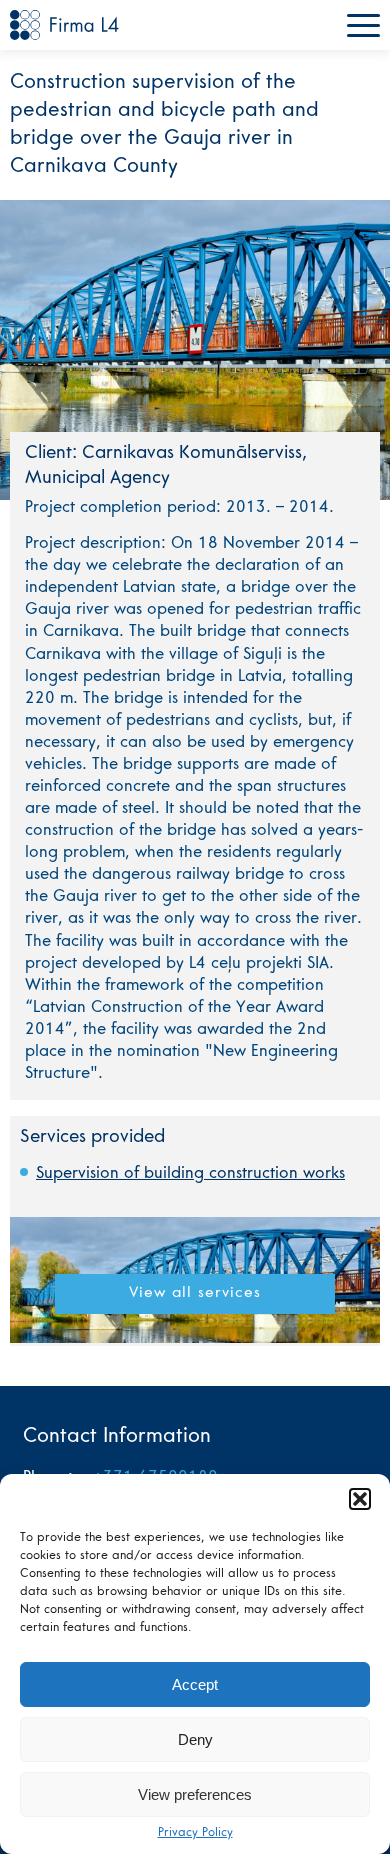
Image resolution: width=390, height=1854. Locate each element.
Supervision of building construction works (190, 1174)
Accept (195, 1684)
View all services (195, 1293)
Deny (195, 1739)
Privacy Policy (195, 1833)
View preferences (195, 1794)
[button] (360, 1499)
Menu (363, 25)
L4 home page (65, 25)
